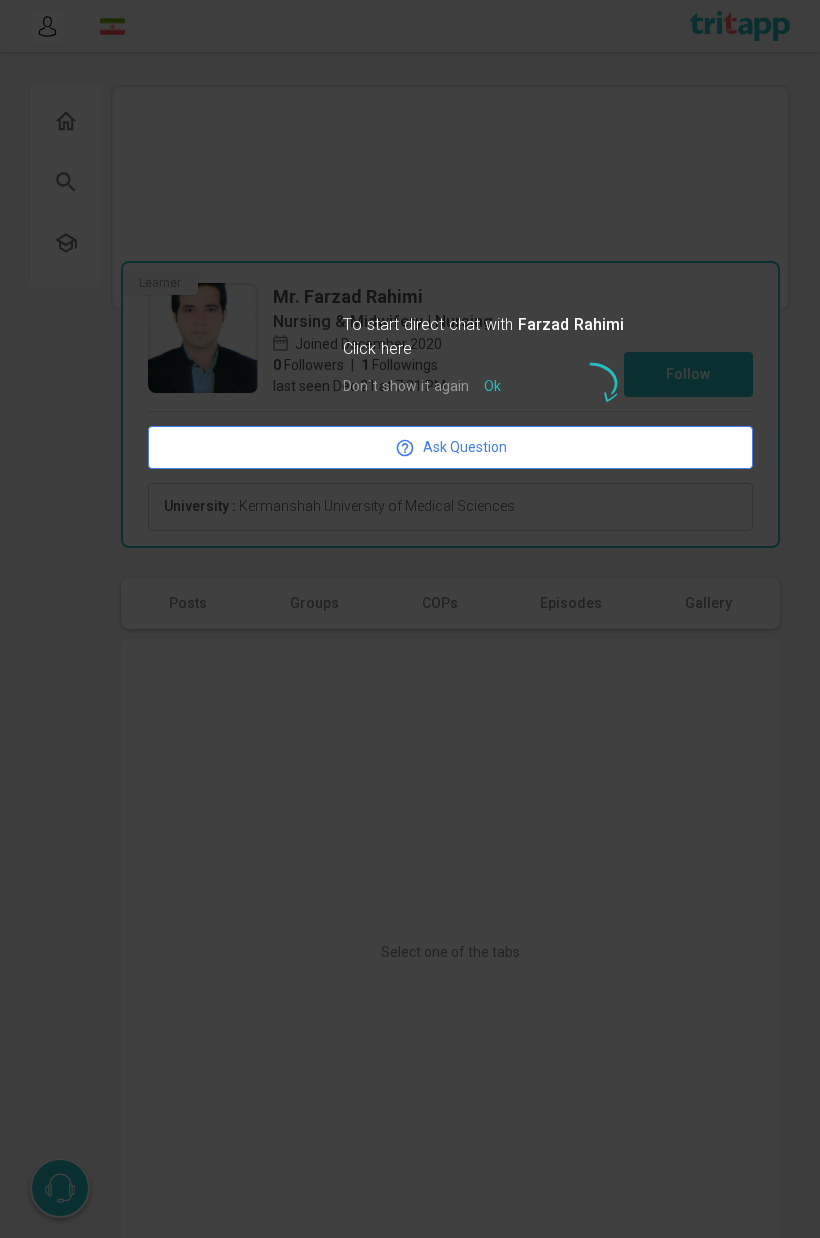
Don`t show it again (406, 387)
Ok (492, 387)
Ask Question (465, 447)
